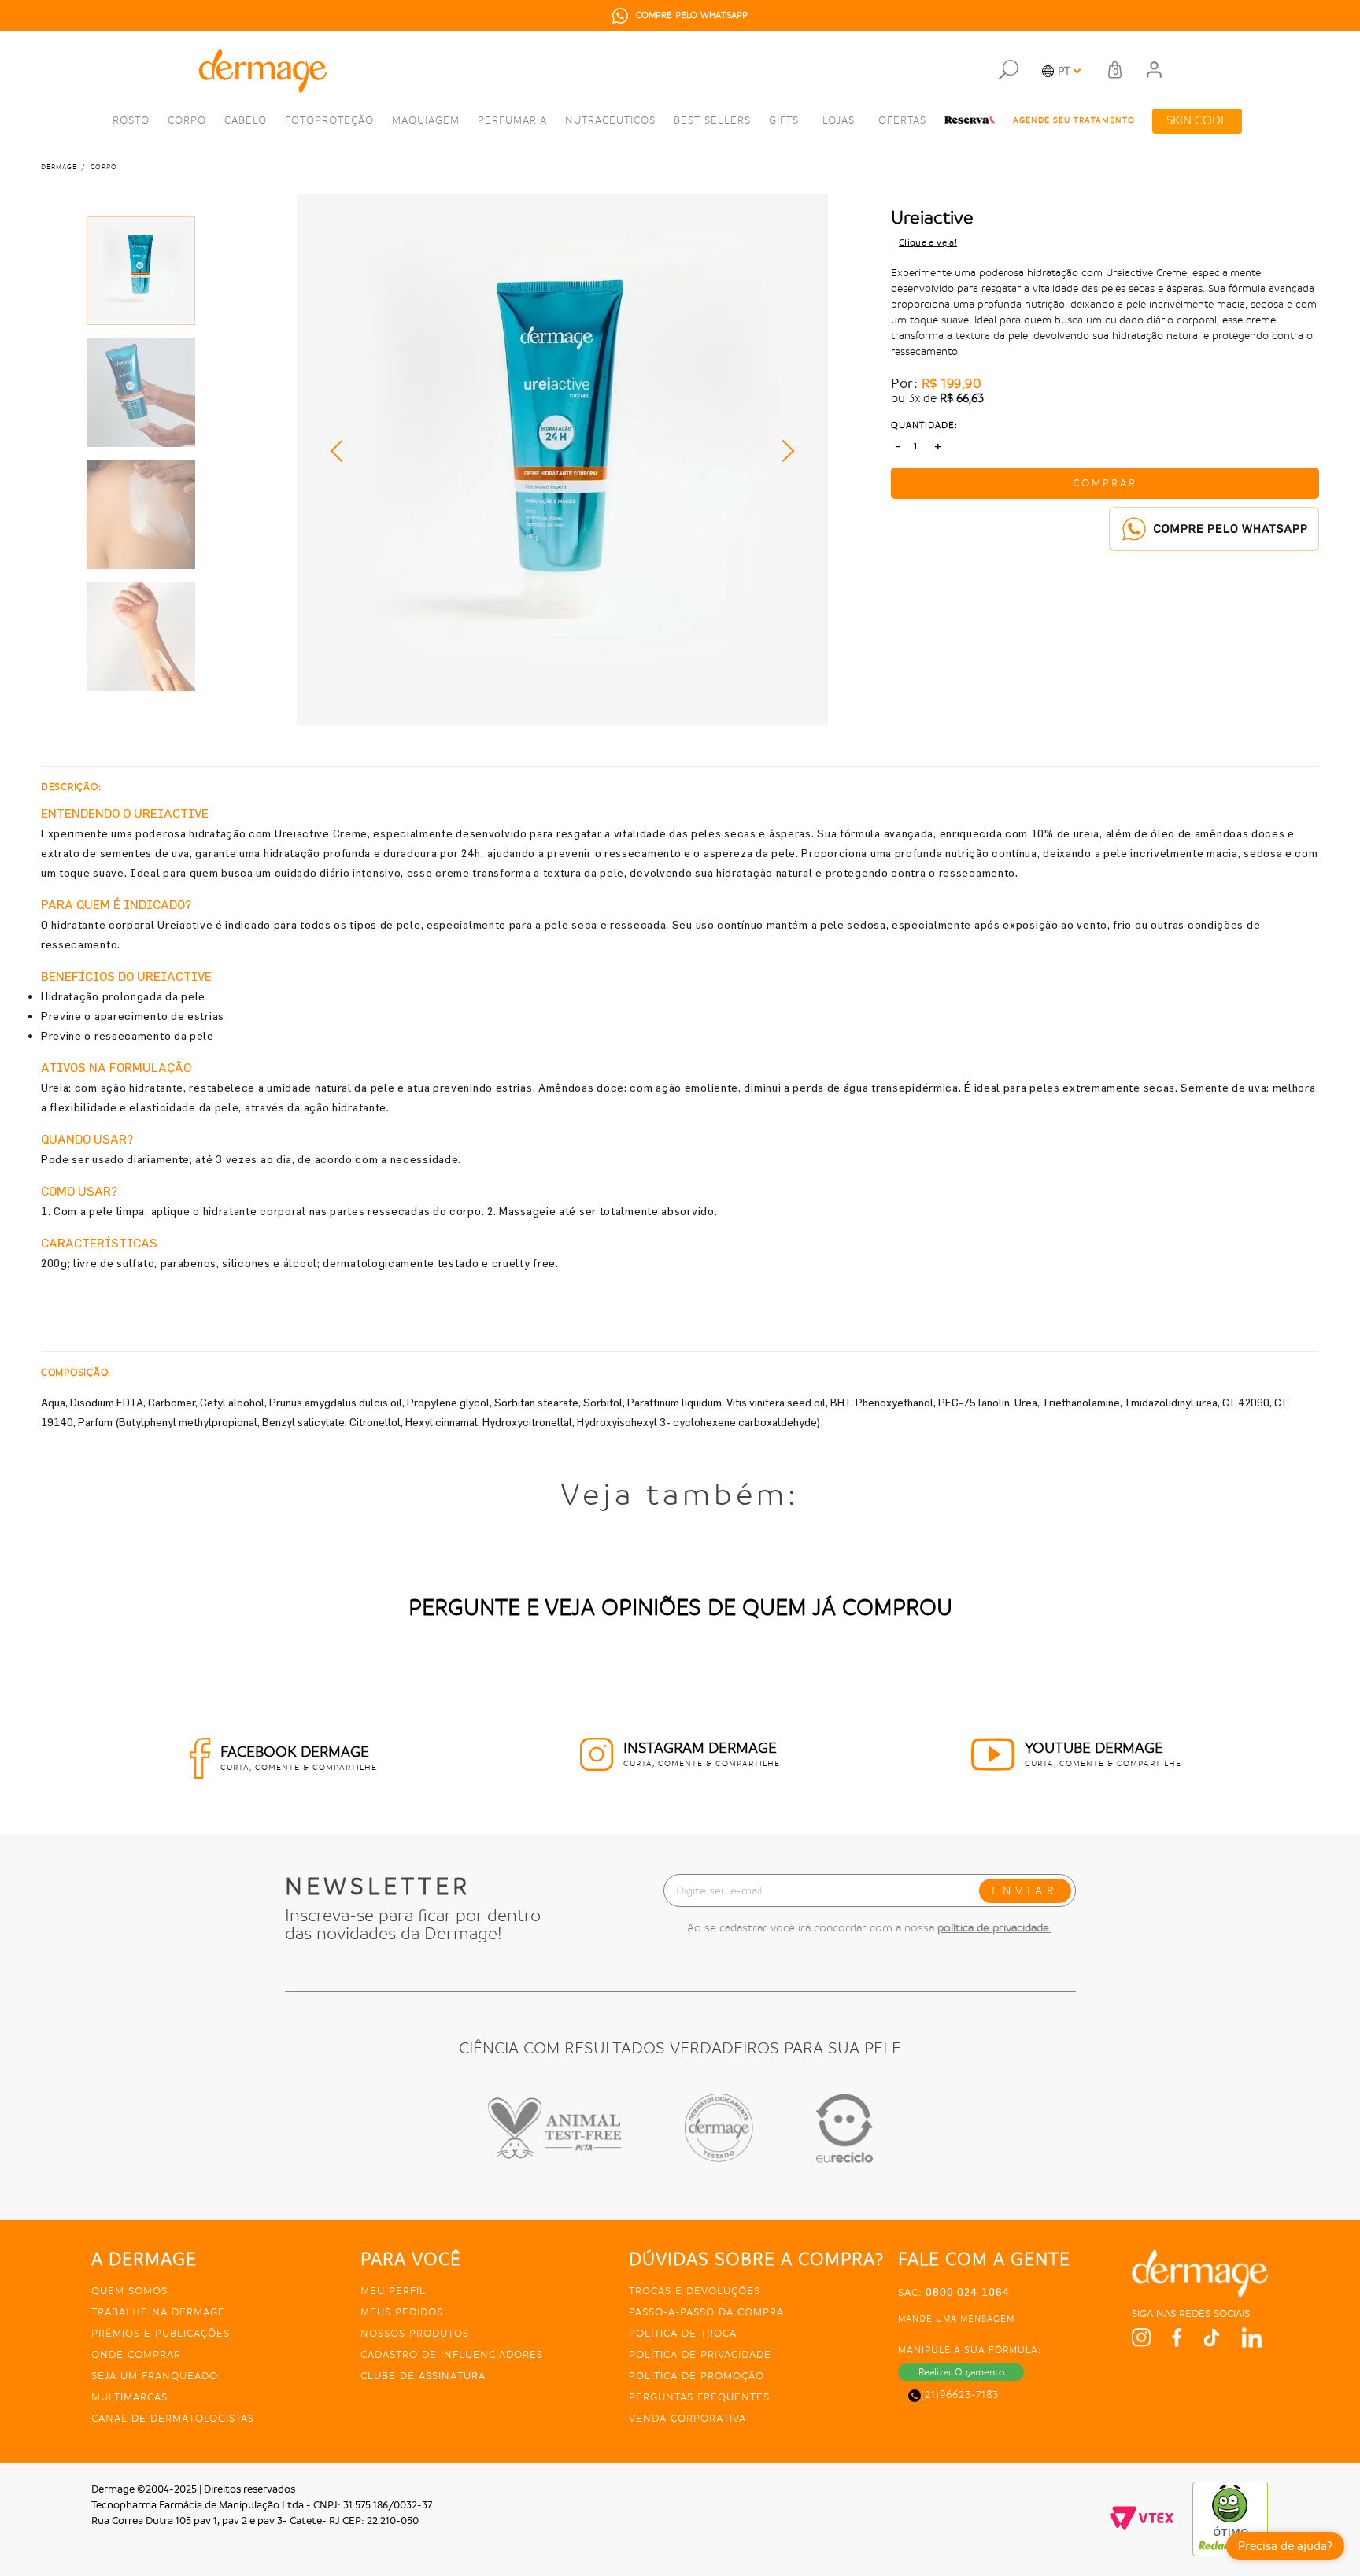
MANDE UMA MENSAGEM (956, 2319)
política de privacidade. (994, 1927)
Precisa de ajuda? (1285, 2546)
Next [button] (783, 451)
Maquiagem (426, 120)
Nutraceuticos (610, 120)
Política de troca (683, 2333)
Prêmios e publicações (161, 2333)
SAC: (954, 2292)
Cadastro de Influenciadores (452, 2354)
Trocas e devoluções (695, 2291)
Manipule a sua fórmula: (970, 2350)
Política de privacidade (700, 2354)
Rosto (131, 120)
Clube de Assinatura (423, 2376)
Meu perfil (393, 2291)
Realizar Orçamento (961, 2372)
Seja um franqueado (155, 2376)
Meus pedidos (402, 2312)
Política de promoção (697, 2376)
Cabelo (246, 120)
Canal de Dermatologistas (173, 2418)
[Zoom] (141, 271)
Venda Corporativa (687, 2418)
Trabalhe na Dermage (158, 2312)
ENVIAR (1025, 1890)
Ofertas (902, 120)
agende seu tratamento (1074, 120)
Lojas (839, 120)
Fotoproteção (329, 120)
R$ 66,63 (962, 399)
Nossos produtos (415, 2333)
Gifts (784, 120)
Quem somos (129, 2291)
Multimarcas (129, 2397)
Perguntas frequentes (699, 2397)
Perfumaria (512, 120)
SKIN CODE (1197, 121)
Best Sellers (712, 120)
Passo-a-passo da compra (706, 2312)
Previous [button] (342, 451)
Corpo (187, 120)
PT (1064, 71)
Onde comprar (136, 2354)
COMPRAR (1105, 483)
